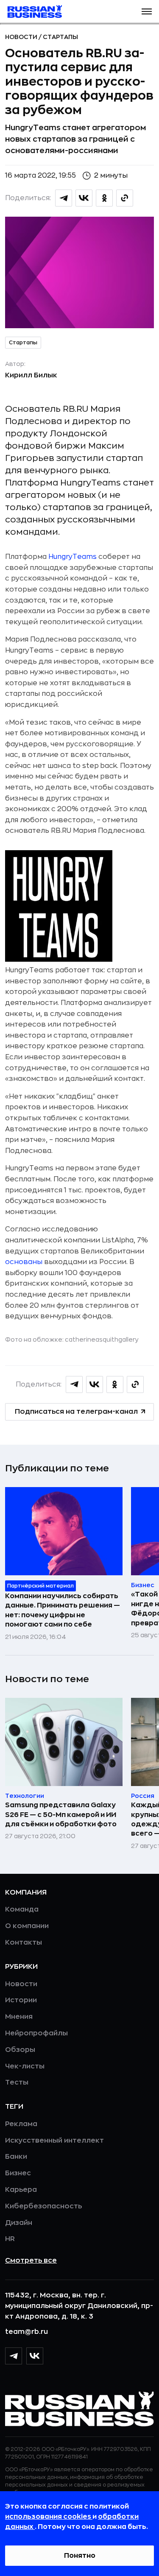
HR (10, 2239)
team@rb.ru (26, 2332)
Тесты (17, 2082)
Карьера (21, 2190)
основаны (24, 1262)
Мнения (19, 2017)
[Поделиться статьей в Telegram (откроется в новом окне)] (64, 198)
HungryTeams (73, 557)
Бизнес (18, 2173)
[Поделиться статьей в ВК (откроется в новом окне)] (84, 198)
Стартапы (60, 37)
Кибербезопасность (43, 2206)
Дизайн (19, 2223)
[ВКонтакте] (35, 2356)
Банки (16, 2157)
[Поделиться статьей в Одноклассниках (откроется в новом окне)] (104, 198)
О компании (27, 1926)
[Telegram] (14, 2356)
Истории (21, 2000)
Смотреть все (31, 2261)
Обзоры (20, 2050)
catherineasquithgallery (102, 1340)
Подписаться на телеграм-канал (76, 1412)
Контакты (24, 1942)
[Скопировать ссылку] (125, 198)
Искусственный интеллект (54, 2141)
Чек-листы (25, 2066)
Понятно (80, 2556)
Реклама (21, 2124)
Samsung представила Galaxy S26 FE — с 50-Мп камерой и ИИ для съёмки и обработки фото (61, 1815)
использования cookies (49, 2517)
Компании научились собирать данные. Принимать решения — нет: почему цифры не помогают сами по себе (63, 1610)
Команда (22, 1909)
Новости (22, 37)
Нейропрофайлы (36, 2033)
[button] (147, 11)
